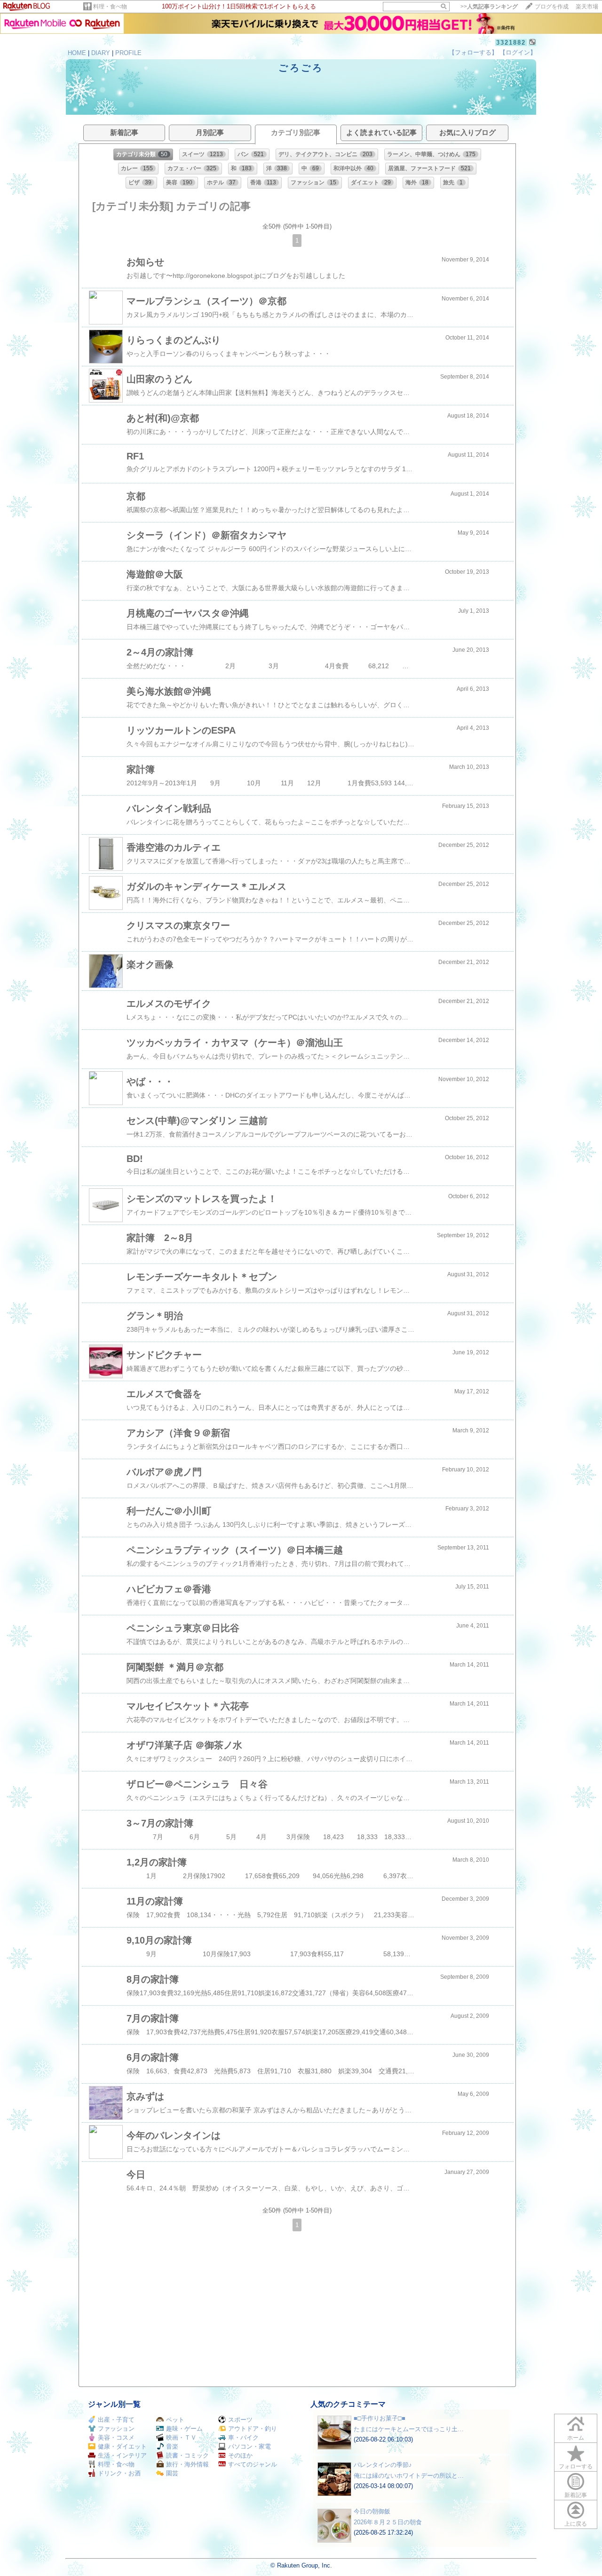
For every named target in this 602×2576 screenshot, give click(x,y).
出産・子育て (116, 2420)
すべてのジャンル (253, 2464)
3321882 (511, 43)
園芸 (172, 2473)
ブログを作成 (552, 7)
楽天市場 (587, 7)
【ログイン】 (518, 52)
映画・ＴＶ (181, 2438)
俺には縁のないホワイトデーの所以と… (409, 2476)
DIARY (101, 53)
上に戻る (576, 2524)
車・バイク (243, 2438)
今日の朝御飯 (372, 2511)
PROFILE (128, 53)
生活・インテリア (122, 2455)
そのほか (240, 2455)
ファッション (116, 2429)
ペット (175, 2420)
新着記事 (576, 2495)
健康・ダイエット (122, 2446)
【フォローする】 (473, 52)
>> (489, 7)
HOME (77, 53)
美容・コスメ (116, 2438)
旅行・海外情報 (187, 2464)
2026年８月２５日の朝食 (388, 2522)
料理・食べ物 (110, 7)
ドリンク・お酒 (119, 2473)
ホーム (576, 2438)
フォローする (576, 2466)
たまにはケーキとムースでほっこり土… (409, 2429)
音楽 (172, 2446)
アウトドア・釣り (253, 2429)
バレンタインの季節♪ (383, 2465)
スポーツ (240, 2420)
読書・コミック (187, 2455)
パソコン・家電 (250, 2446)
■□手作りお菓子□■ (380, 2418)
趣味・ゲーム (184, 2429)
